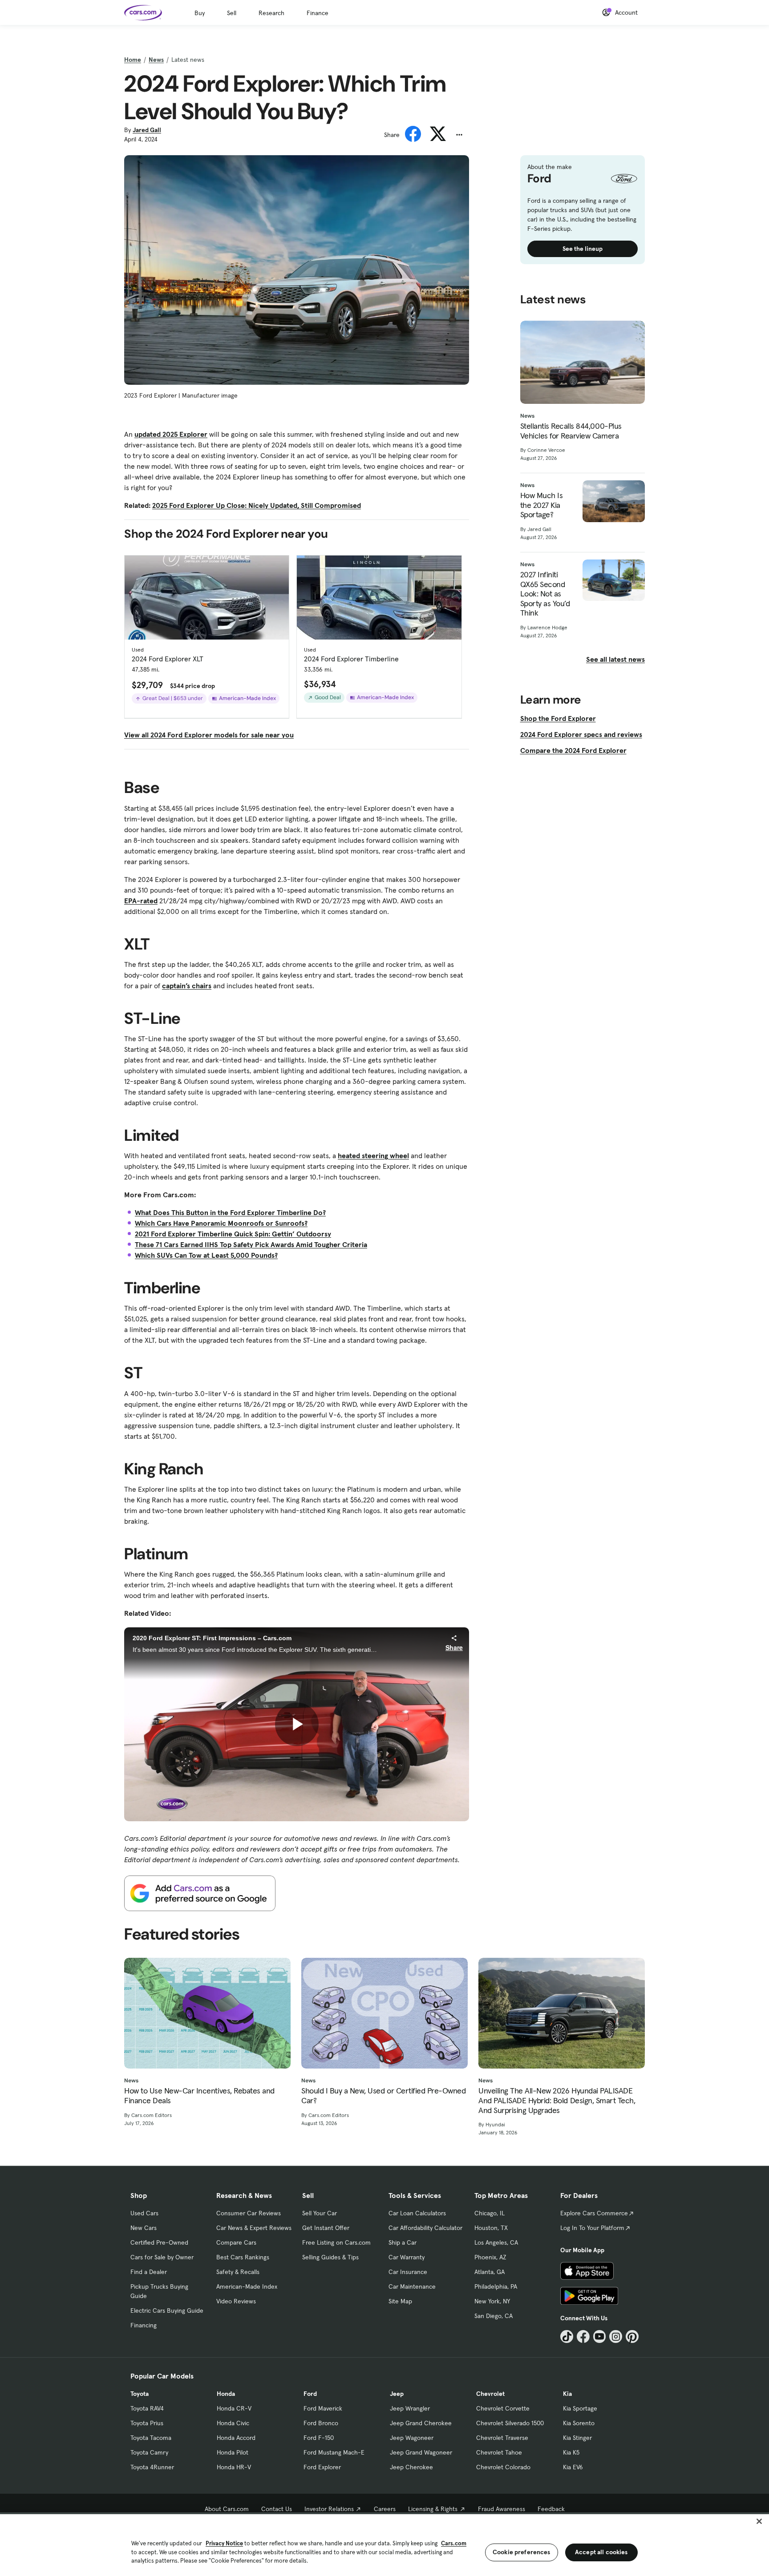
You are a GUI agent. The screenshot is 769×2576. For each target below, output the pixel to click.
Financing (144, 2325)
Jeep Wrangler (410, 2408)
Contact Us (277, 2509)
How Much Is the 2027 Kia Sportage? (542, 505)
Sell (232, 13)
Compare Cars (236, 2242)
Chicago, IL (490, 2213)
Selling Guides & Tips (330, 2257)
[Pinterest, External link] (632, 2337)
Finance (318, 13)
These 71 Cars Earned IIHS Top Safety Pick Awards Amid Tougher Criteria (251, 1244)
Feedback (551, 2509)
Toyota (140, 2394)
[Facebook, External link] (583, 2337)
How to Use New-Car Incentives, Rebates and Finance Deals (199, 2095)
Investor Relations (329, 2509)
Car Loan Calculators (417, 2213)
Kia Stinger (577, 2438)
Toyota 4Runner (152, 2467)
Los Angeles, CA (496, 2242)
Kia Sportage (580, 2408)
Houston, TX (491, 2228)
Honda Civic (233, 2423)
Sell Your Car (320, 2213)
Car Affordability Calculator (425, 2228)
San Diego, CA (494, 2316)
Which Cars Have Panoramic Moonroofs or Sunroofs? (221, 1223)
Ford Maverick (323, 2408)
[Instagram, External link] (616, 2337)
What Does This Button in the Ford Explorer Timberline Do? (230, 1212)
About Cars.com (227, 2509)
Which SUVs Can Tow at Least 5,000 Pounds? (206, 1255)
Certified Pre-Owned (159, 2242)
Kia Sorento (579, 2423)
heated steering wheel (373, 1155)
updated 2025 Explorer (171, 434)
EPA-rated (141, 901)
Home (133, 60)
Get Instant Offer (326, 2228)
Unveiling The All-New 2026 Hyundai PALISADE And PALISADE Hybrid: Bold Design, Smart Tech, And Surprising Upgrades (557, 2100)
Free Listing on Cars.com (336, 2242)
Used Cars (144, 2213)
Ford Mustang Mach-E (334, 2452)
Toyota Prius (147, 2423)
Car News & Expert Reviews (254, 2228)
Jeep (397, 2394)
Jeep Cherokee (411, 2467)
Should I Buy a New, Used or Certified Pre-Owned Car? (383, 2095)
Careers (385, 2509)
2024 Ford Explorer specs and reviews (581, 734)
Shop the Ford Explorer (558, 718)
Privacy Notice (224, 2543)
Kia (567, 2394)
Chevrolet (490, 2394)
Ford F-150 (319, 2438)
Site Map (400, 2301)
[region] (384, 2544)
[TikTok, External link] (567, 2337)
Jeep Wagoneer (412, 2438)
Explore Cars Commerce (594, 2213)
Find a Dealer (149, 2272)
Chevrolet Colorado (503, 2467)
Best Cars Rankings (243, 2257)
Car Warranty (407, 2257)
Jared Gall (147, 130)
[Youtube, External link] (600, 2337)
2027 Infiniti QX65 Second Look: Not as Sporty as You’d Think (545, 594)
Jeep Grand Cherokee (421, 2423)
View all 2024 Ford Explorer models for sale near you (209, 735)
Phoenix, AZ (490, 2257)
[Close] (759, 2521)
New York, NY (492, 2301)
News (156, 60)
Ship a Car (403, 2242)
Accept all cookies (601, 2552)
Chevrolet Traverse (502, 2438)
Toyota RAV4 (147, 2408)
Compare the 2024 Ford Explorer (573, 750)
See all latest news (615, 659)
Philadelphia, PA (496, 2286)
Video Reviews (236, 2301)
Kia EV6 (573, 2467)
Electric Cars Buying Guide (167, 2310)
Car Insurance (408, 2272)
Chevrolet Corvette (503, 2408)
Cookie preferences (522, 2552)
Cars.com (454, 2543)
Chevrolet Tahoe (499, 2452)
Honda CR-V (234, 2408)
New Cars (144, 2228)
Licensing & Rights (433, 2509)
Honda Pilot (233, 2452)
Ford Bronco (321, 2423)
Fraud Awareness (502, 2509)
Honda (226, 2394)
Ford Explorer (322, 2467)
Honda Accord (236, 2438)
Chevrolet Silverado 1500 (510, 2423)
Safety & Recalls (238, 2272)
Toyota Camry (149, 2452)
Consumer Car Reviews (249, 2213)
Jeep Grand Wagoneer (421, 2452)
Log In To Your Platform (592, 2228)
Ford (310, 2394)
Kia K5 (571, 2452)
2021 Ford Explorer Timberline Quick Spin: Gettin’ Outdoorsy (233, 1234)
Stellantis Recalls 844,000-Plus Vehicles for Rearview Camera (571, 431)
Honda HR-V (234, 2467)
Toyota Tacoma (151, 2438)
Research (271, 13)
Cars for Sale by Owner (162, 2257)
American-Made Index (247, 2286)
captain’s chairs (187, 986)
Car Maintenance (412, 2286)
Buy (200, 13)
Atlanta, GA (490, 2272)
